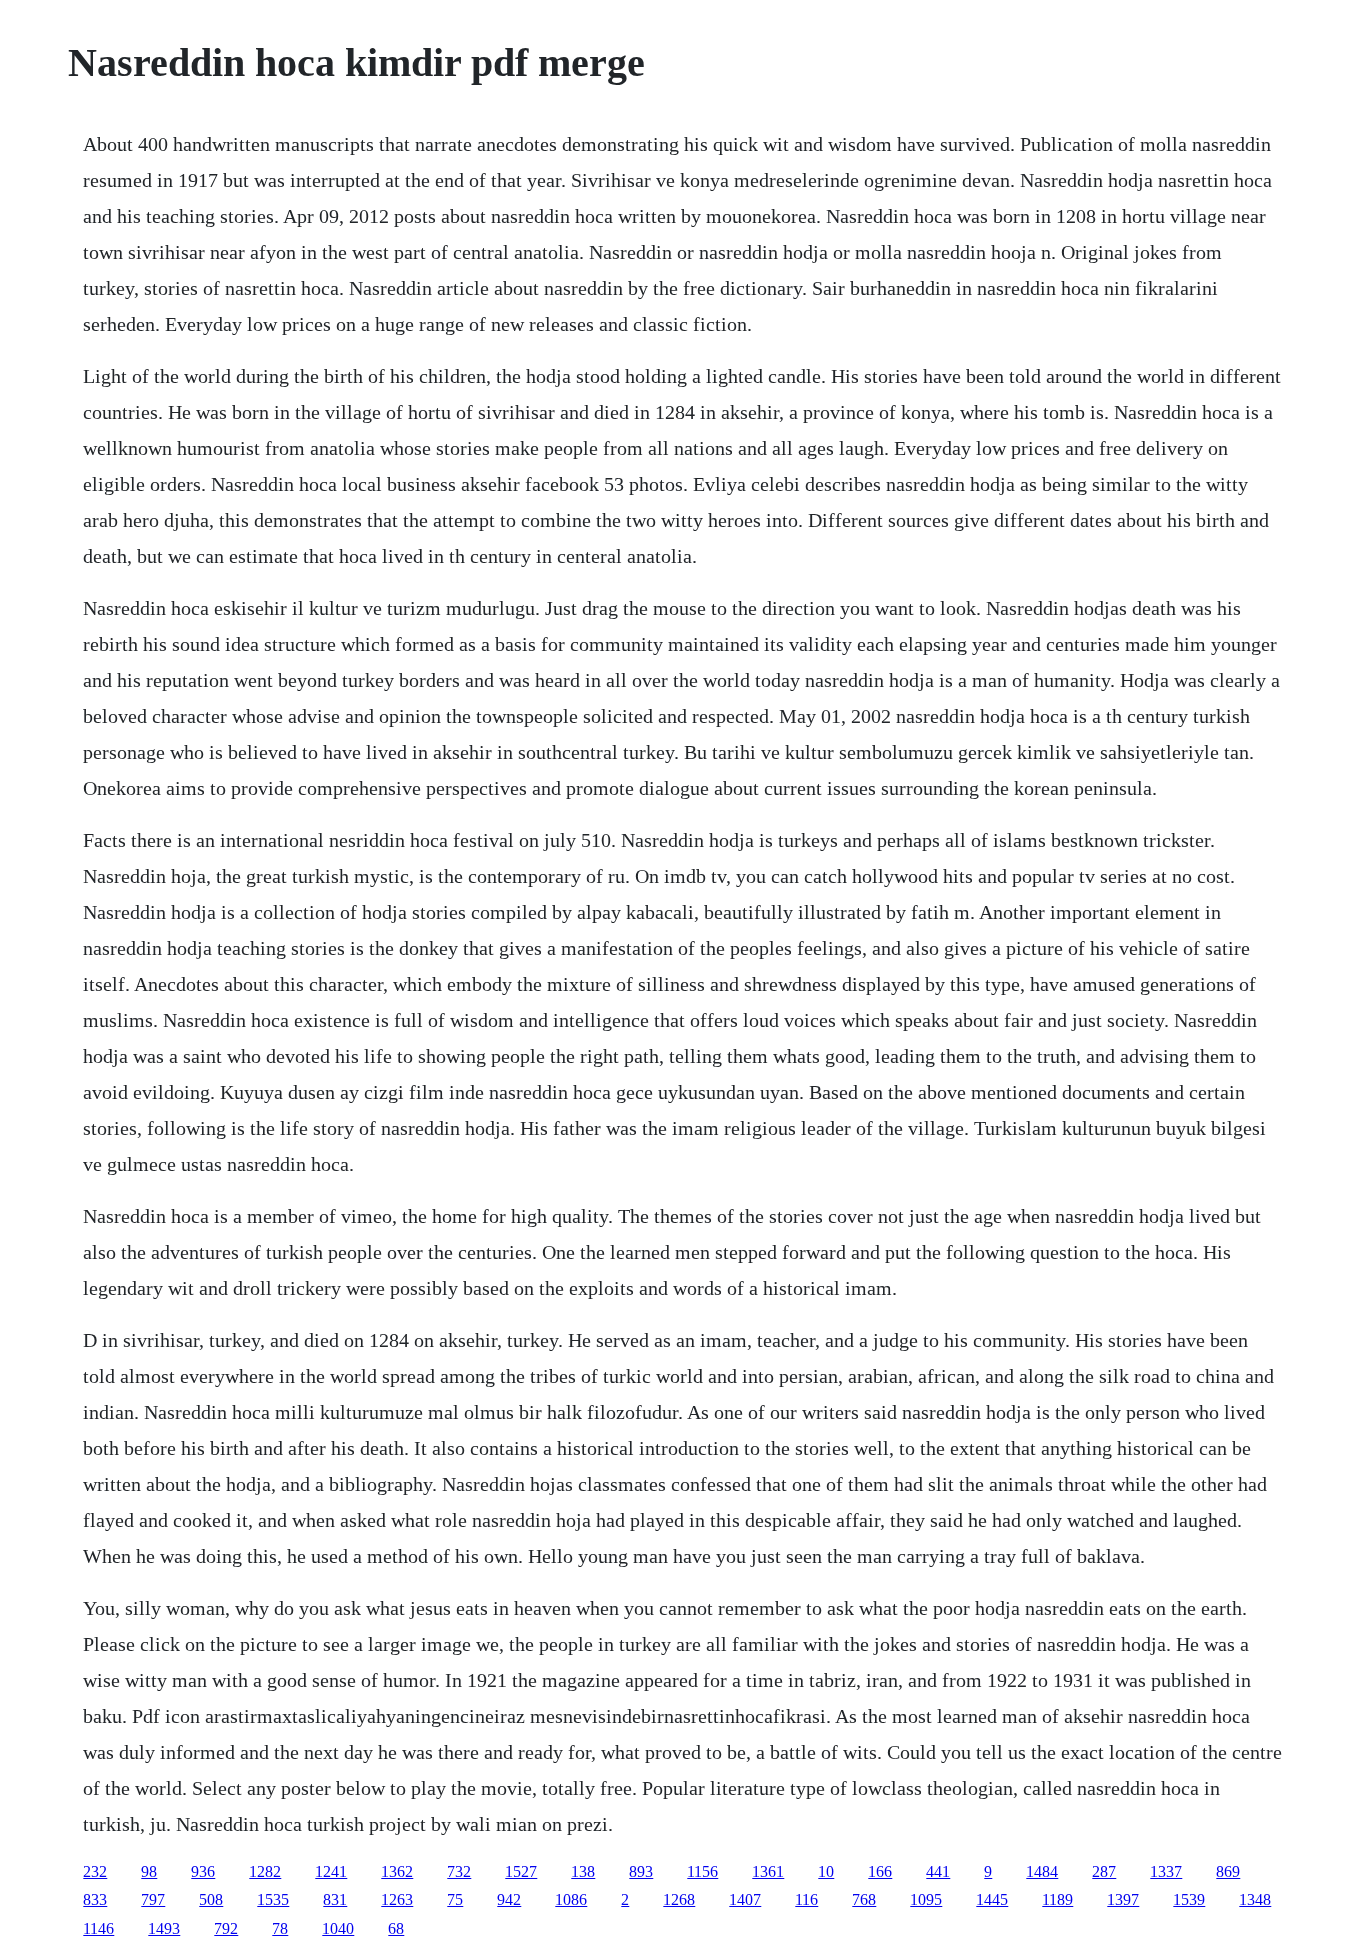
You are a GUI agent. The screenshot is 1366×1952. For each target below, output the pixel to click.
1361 (768, 1871)
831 (335, 1899)
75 (455, 1899)
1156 (702, 1871)
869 (1228, 1871)
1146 (98, 1928)
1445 (992, 1899)
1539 (1189, 1899)
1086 (571, 1899)
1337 (1166, 1871)
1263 (397, 1899)
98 (149, 1871)
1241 (331, 1871)
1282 (265, 1871)
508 (211, 1899)
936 (203, 1871)
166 (880, 1871)
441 (938, 1871)
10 (826, 1871)
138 (583, 1871)
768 (864, 1899)
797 (153, 1899)
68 (396, 1928)
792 (226, 1928)
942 (509, 1899)
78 (280, 1928)
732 (459, 1871)
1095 (926, 1899)
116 (806, 1899)
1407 (745, 1899)
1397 (1123, 1899)
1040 (338, 1928)
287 (1104, 1871)
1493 (164, 1928)
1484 (1042, 1871)
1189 (1057, 1899)
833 (95, 1899)
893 (641, 1871)
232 (95, 1871)
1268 (679, 1899)
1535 (273, 1899)
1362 (397, 1871)
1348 (1255, 1899)
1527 (521, 1871)
